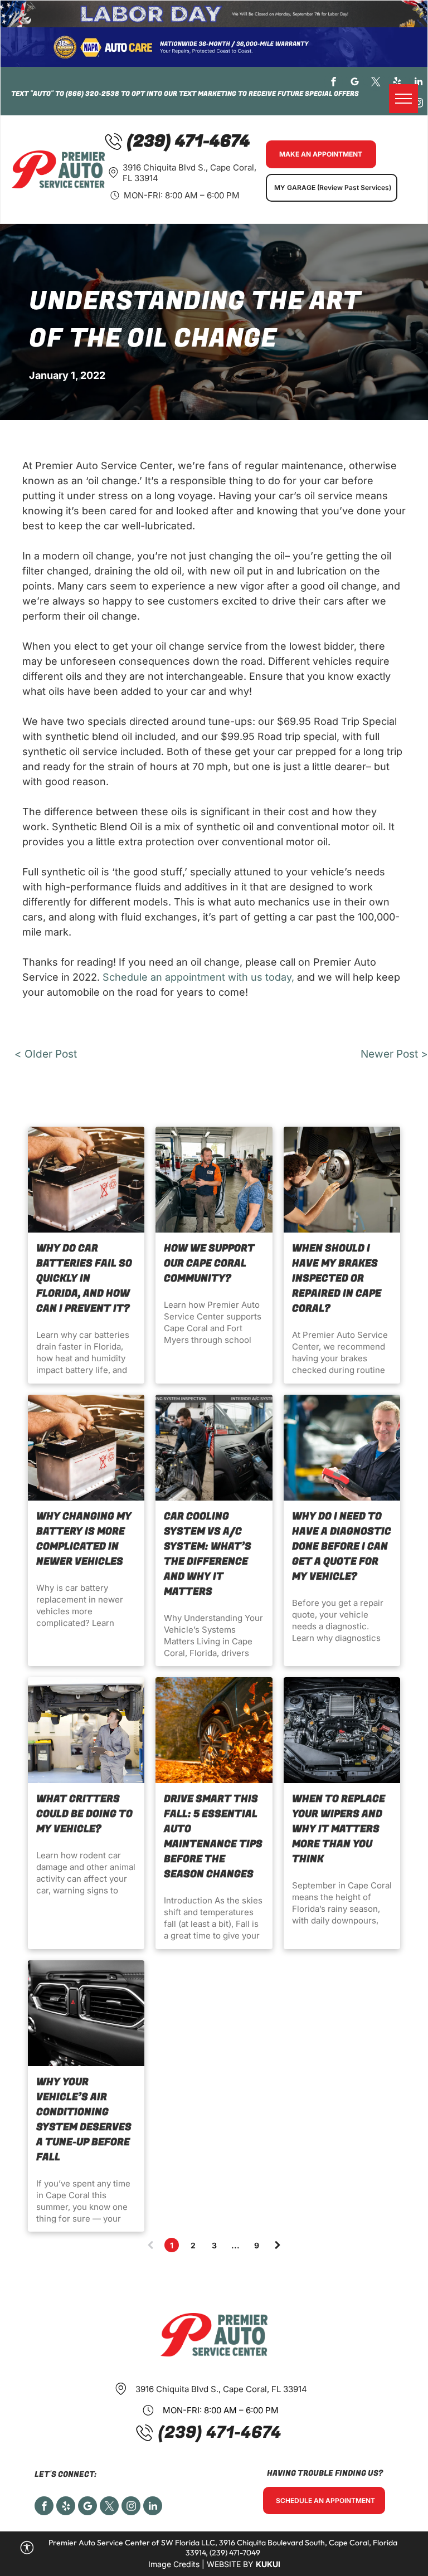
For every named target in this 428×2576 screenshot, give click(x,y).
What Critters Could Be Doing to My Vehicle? (84, 1814)
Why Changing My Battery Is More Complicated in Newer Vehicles (84, 1539)
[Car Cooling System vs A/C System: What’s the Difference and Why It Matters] (214, 1448)
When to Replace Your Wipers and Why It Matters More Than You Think (339, 1829)
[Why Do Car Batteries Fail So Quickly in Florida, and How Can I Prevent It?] (86, 1180)
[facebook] (334, 83)
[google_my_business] (355, 83)
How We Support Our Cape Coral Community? (209, 1263)
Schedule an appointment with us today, (198, 977)
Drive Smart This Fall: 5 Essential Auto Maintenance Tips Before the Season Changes (213, 1837)
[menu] (403, 99)
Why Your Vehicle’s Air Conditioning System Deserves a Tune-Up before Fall (84, 2120)
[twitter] (376, 83)
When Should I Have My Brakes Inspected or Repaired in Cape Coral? (337, 1279)
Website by (230, 2564)
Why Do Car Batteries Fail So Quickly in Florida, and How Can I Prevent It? (84, 1279)
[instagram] (418, 104)
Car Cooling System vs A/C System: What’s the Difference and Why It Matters (208, 1554)
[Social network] (87, 2507)
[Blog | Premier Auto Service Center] (214, 1730)
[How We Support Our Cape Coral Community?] (214, 1180)
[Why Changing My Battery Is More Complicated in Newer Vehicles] (86, 1448)
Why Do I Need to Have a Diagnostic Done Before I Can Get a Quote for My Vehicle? (342, 1547)
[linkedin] (418, 83)
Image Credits (174, 2564)
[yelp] (397, 83)
